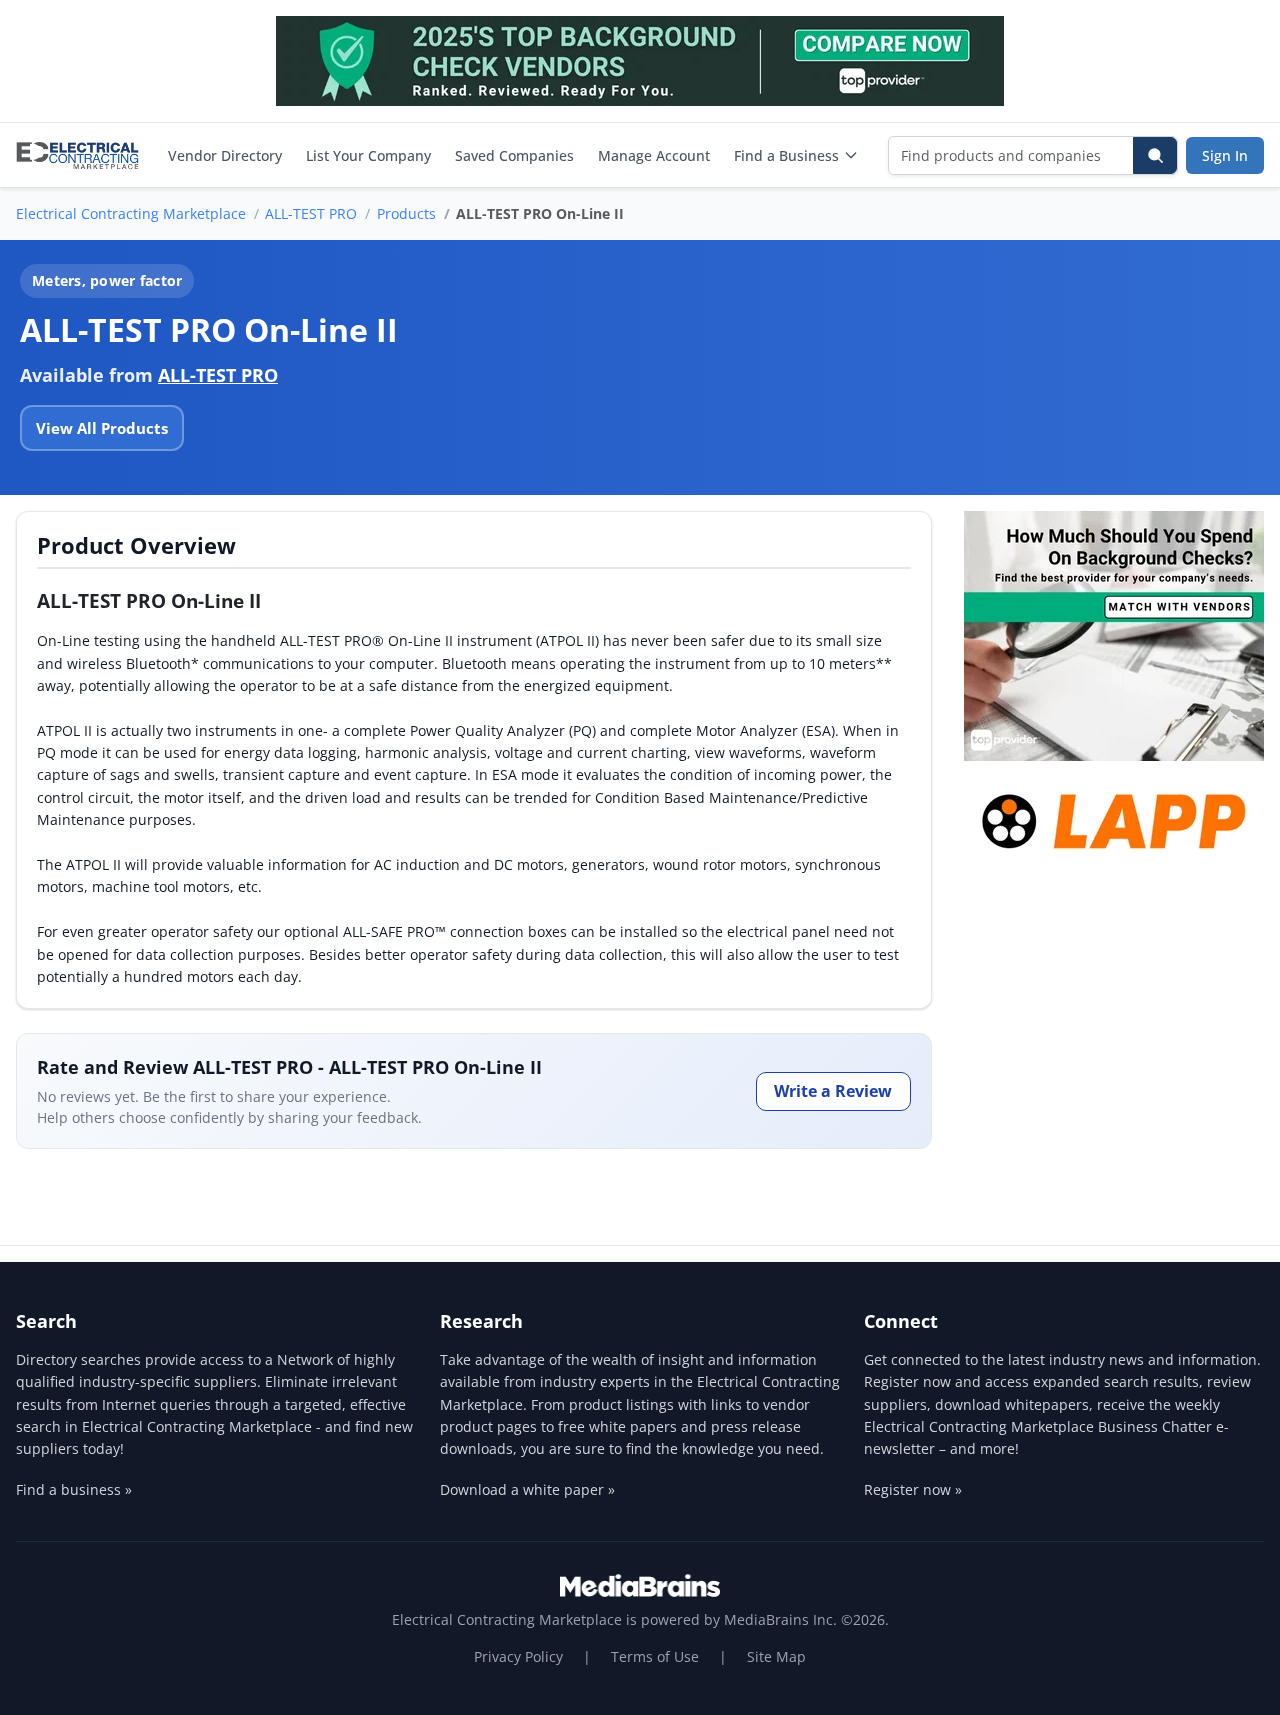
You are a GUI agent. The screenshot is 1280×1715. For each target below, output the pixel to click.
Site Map (776, 1656)
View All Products (102, 428)
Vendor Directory (225, 155)
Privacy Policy (518, 1656)
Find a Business (786, 155)
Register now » (913, 1489)
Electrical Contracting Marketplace (131, 213)
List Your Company (368, 155)
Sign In (1225, 155)
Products (406, 213)
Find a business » (74, 1489)
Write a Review (833, 1091)
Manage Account (654, 155)
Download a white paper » (527, 1489)
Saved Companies (514, 155)
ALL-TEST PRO (311, 213)
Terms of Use (655, 1656)
